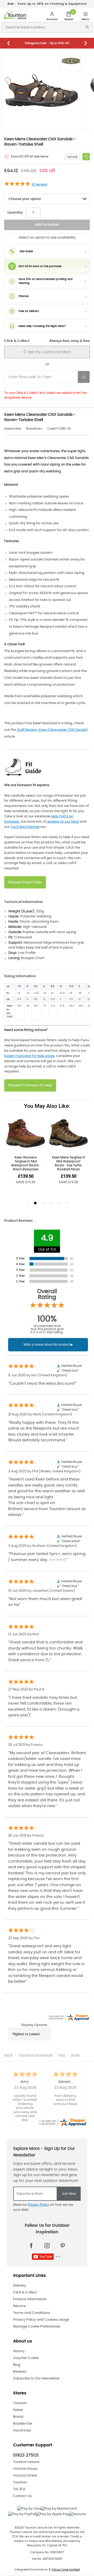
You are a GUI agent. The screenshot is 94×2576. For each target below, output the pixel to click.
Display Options (34, 2025)
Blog (17, 2365)
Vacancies (22, 2430)
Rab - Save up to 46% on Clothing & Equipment (47, 4)
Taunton (20, 2403)
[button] (86, 157)
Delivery (20, 2286)
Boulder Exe (23, 2424)
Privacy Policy (39, 2205)
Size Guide (26, 251)
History (19, 2351)
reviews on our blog (63, 822)
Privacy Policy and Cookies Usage (41, 2320)
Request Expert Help (25, 882)
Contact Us (22, 2496)
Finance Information (30, 2299)
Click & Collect (25, 2292)
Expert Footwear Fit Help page (29, 1056)
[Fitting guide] (24, 767)
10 (40, 184)
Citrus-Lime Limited (66, 2570)
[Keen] (72, 61)
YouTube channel (25, 827)
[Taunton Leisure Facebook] (31, 2246)
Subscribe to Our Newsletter (36, 2379)
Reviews (20, 2372)
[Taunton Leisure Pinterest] (63, 2246)
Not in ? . (42, 387)
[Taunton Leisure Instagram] (47, 2246)
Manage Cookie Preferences (37, 2327)
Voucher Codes (26, 2358)
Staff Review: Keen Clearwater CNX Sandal (52, 730)
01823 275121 (26, 2455)
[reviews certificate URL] (62, 2122)
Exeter (18, 2410)
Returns (19, 2306)
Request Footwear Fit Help (30, 1085)
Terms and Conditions (31, 2313)
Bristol (18, 2417)
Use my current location (49, 352)
